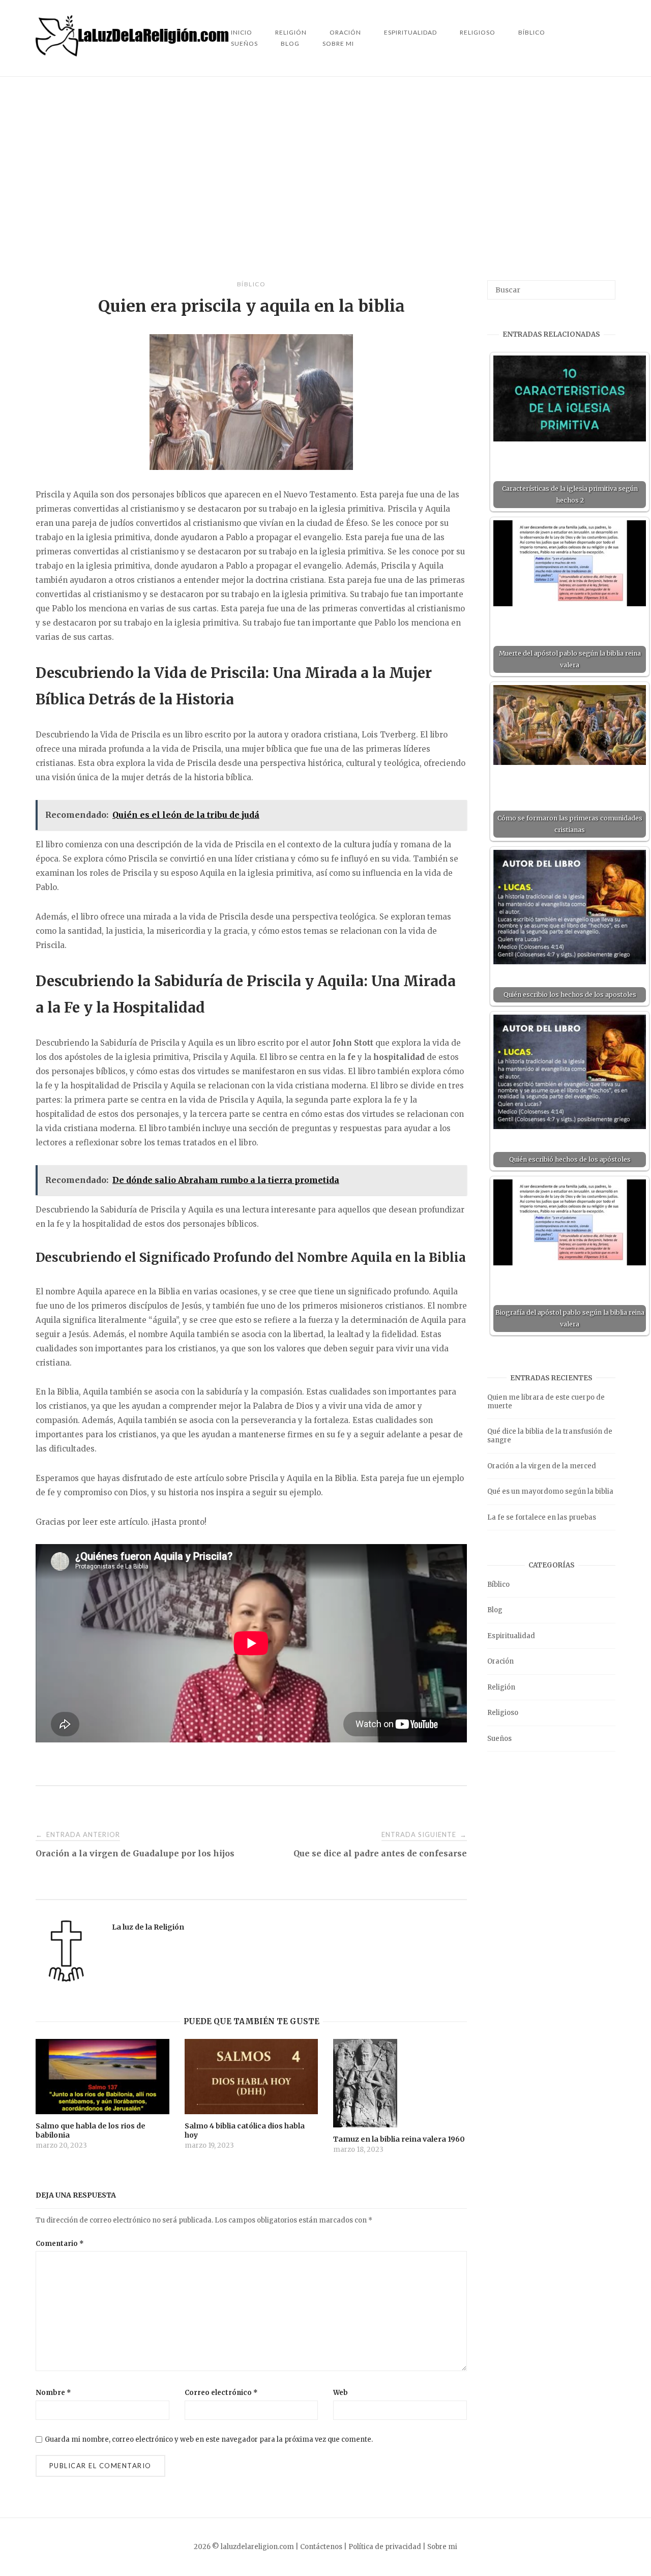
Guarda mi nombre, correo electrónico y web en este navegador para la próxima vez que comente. (209, 2439)
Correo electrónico (221, 2393)
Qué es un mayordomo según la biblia (550, 1491)
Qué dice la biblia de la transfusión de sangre (550, 1436)
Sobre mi (338, 43)
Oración (500, 1661)
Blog (290, 43)
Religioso (478, 32)
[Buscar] (604, 285)
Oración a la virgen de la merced (542, 1466)
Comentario (60, 2244)
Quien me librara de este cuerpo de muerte (546, 1402)
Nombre (53, 2393)
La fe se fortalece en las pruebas (542, 1517)
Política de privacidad (385, 2547)
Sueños (244, 43)
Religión (501, 1687)
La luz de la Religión (148, 1927)
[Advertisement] (325, 179)
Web (341, 2393)
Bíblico (532, 32)
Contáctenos (321, 2547)
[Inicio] (133, 54)
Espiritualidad (410, 32)
